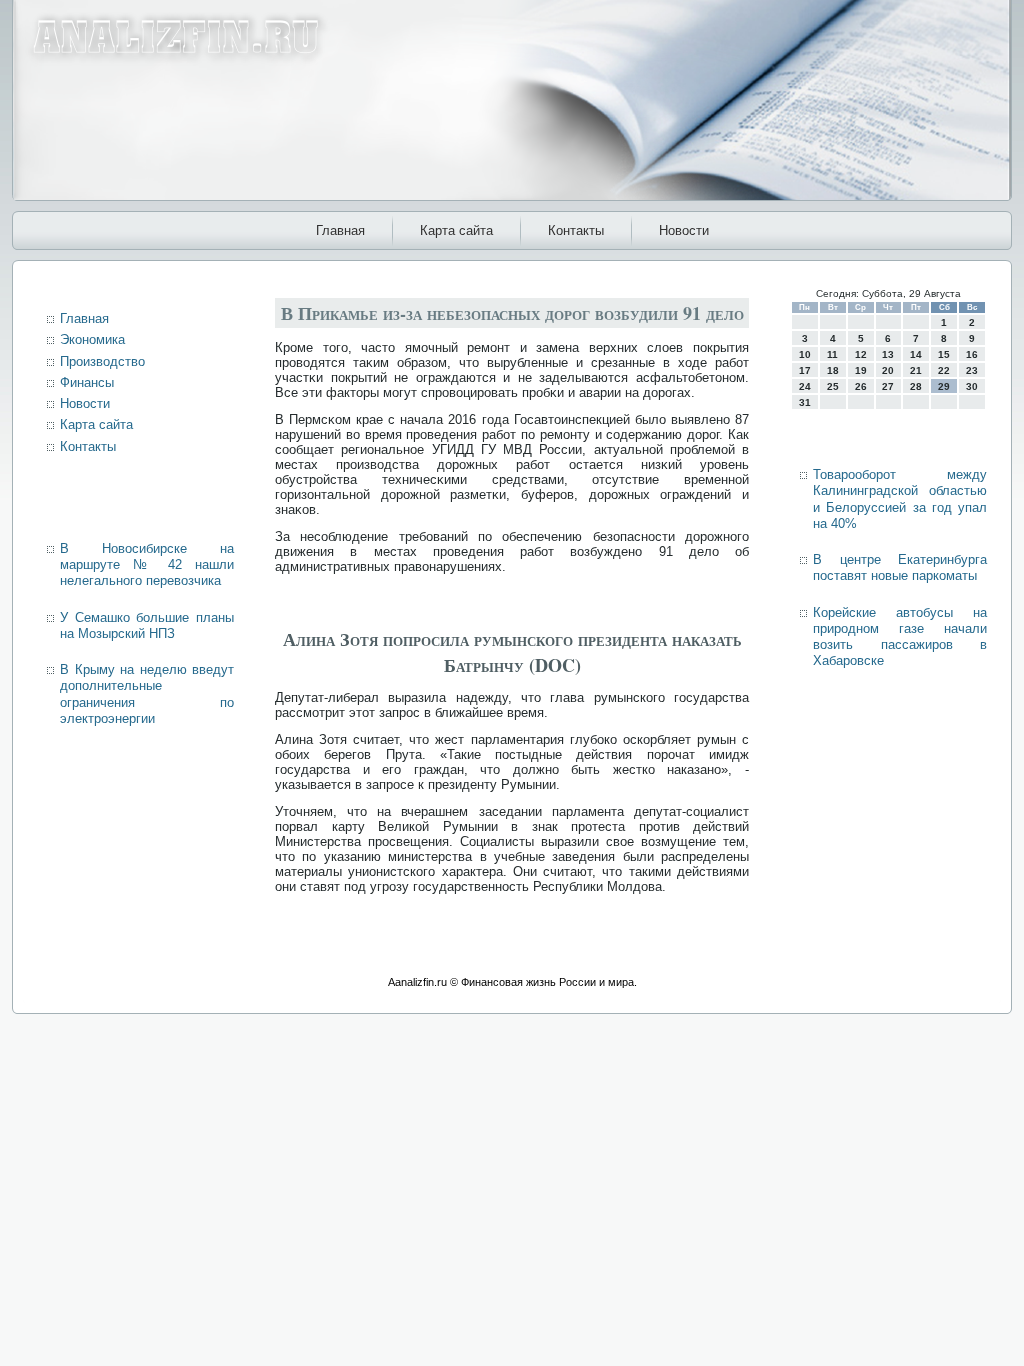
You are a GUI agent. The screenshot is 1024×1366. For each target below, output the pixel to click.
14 (916, 354)
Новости (684, 230)
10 (805, 354)
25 (833, 386)
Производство (102, 361)
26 (861, 386)
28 (916, 386)
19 (861, 370)
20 (888, 370)
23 (972, 370)
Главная (340, 230)
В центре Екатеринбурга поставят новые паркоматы (900, 567)
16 (972, 354)
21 (916, 370)
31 (805, 402)
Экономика (92, 339)
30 (972, 386)
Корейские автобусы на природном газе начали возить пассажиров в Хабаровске (900, 637)
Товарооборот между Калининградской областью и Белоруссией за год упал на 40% (900, 499)
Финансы (87, 382)
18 (833, 370)
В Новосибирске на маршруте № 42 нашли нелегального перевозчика (147, 565)
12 (861, 354)
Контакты (576, 230)
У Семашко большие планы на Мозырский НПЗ (147, 625)
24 (805, 386)
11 (832, 354)
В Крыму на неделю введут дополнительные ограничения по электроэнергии (147, 694)
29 (944, 386)
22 (944, 370)
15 (944, 354)
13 (888, 354)
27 (888, 386)
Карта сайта (456, 230)
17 (805, 370)
